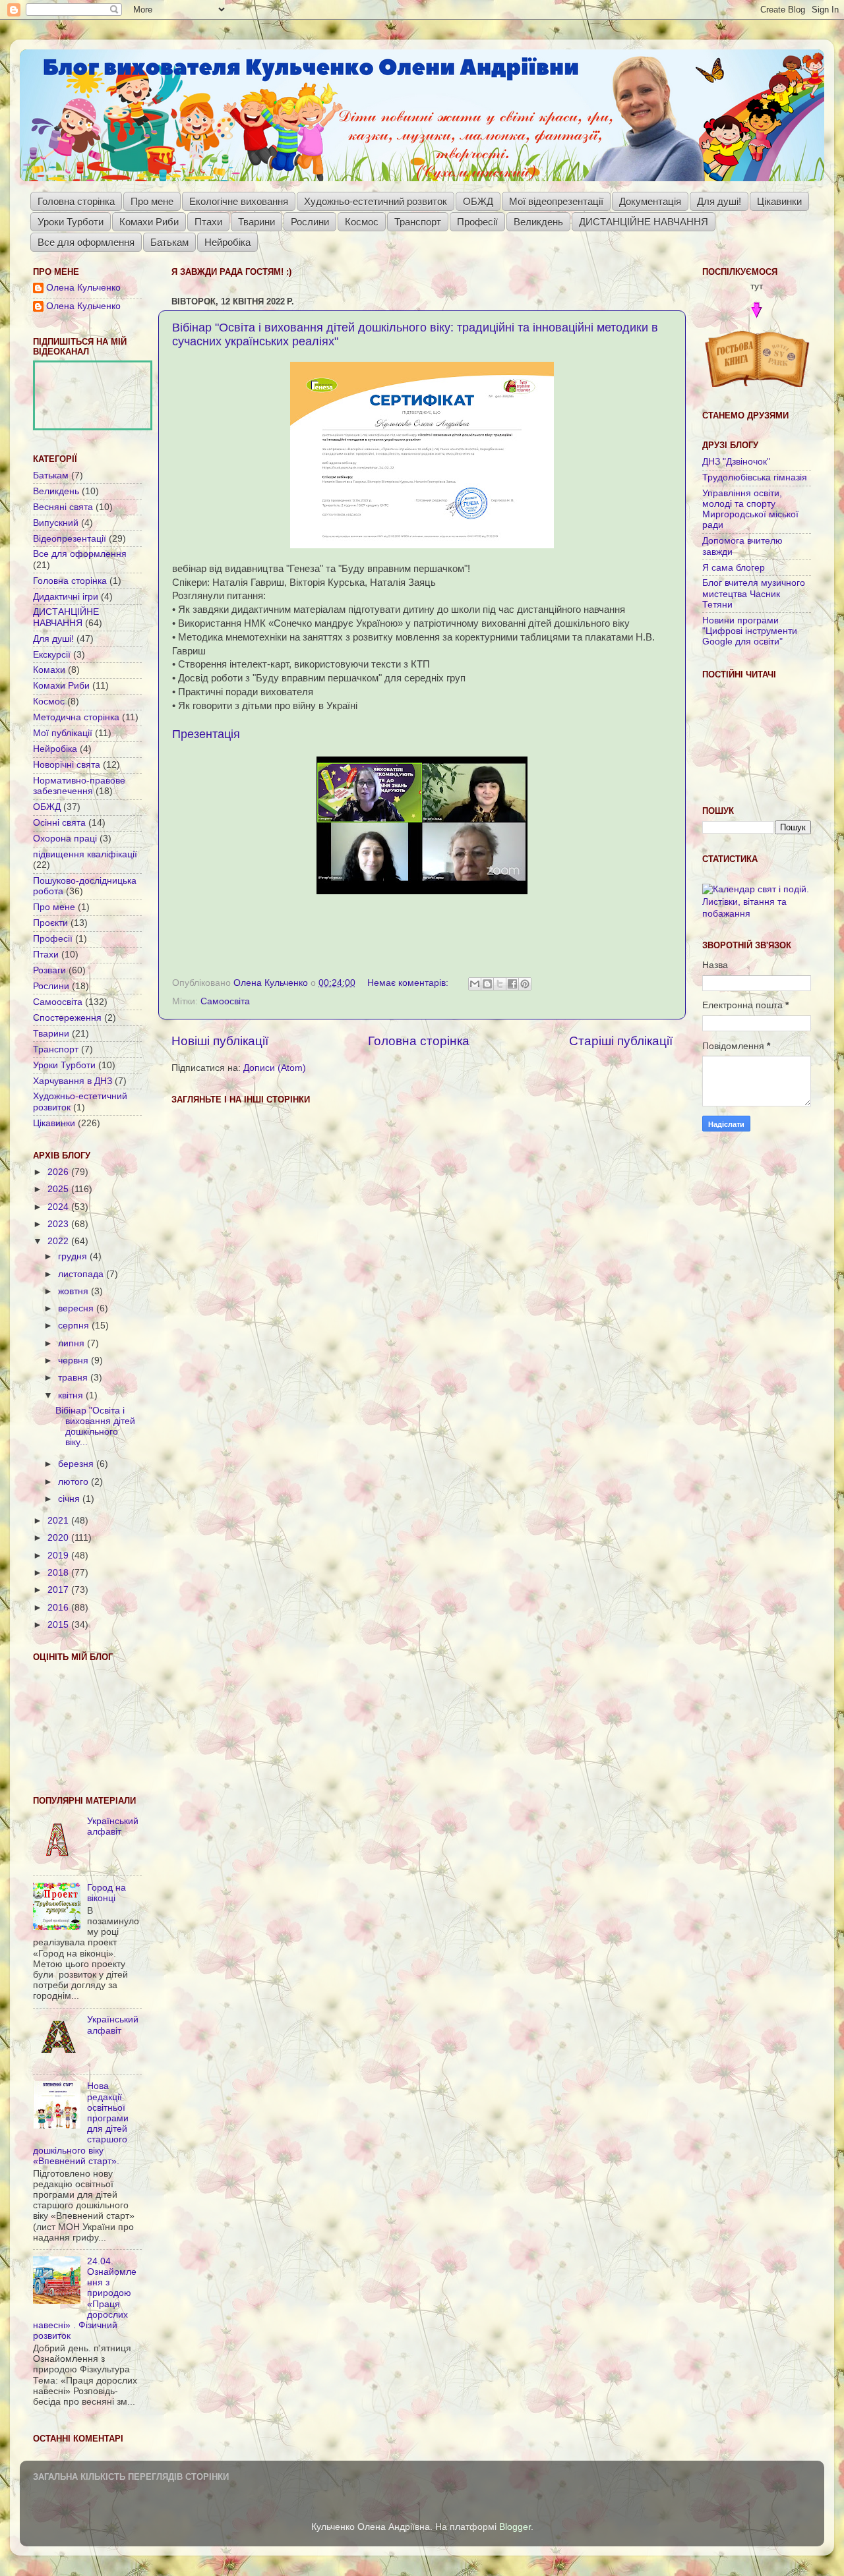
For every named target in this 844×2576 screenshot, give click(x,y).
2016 (59, 1608)
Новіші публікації (220, 1041)
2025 (59, 1189)
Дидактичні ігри (66, 597)
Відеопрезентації (70, 539)
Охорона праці (65, 839)
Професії (477, 222)
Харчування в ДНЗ (73, 1081)
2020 (59, 1538)
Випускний (56, 523)
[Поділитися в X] (500, 984)
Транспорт (418, 222)
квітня (72, 1395)
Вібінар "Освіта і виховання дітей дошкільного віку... (95, 1427)
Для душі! (719, 201)
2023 (59, 1224)
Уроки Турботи (71, 222)
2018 (59, 1573)
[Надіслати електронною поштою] (475, 984)
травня (74, 1378)
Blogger (515, 2527)
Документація (650, 201)
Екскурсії (52, 655)
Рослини (310, 222)
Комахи (49, 670)
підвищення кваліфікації (85, 854)
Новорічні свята (67, 765)
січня (70, 1499)
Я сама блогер (734, 568)
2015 (59, 1625)
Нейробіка (227, 242)
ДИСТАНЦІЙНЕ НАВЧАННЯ (644, 222)
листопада (82, 1274)
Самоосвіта (225, 1001)
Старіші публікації (621, 1041)
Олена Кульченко (83, 288)
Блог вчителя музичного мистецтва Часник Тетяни (754, 593)
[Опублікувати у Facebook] (512, 984)
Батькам (169, 242)
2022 (59, 1241)
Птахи (208, 222)
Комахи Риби (149, 222)
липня (73, 1343)
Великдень (538, 222)
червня (75, 1360)
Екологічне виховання (239, 201)
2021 (59, 1521)
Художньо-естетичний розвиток (376, 201)
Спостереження (67, 1018)
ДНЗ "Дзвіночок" (736, 462)
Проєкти (50, 923)
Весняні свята (63, 507)
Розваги (49, 970)
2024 (59, 1207)
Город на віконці (106, 1893)
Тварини (256, 222)
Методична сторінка (76, 717)
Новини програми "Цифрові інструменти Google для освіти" (750, 631)
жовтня (75, 1291)
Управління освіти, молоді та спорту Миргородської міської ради (750, 509)
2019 (59, 1556)
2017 (59, 1590)
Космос (362, 222)
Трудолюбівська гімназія (755, 477)
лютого (75, 1482)
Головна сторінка (76, 201)
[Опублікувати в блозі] (487, 984)
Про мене (152, 201)
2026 (59, 1172)
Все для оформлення (86, 242)
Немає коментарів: (409, 983)
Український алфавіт (113, 1826)
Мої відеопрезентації (556, 201)
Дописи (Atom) (275, 1068)
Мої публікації (63, 733)
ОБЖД (478, 201)
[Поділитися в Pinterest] (525, 984)
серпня (75, 1326)
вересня (77, 1308)
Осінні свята (59, 823)
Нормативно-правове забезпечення (79, 786)
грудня (74, 1256)
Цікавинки (779, 201)
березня (77, 1464)
